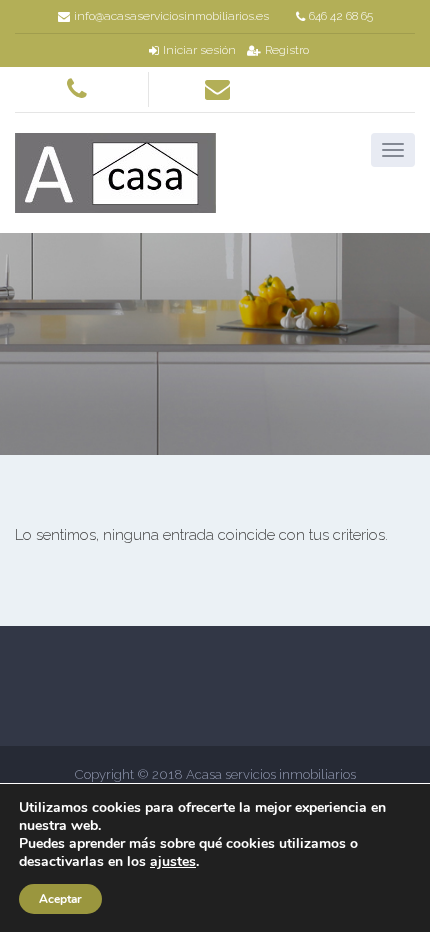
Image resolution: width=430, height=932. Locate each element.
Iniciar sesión (199, 50)
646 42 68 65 (341, 16)
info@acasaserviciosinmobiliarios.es (171, 16)
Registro (287, 50)
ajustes (173, 862)
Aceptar (60, 899)
